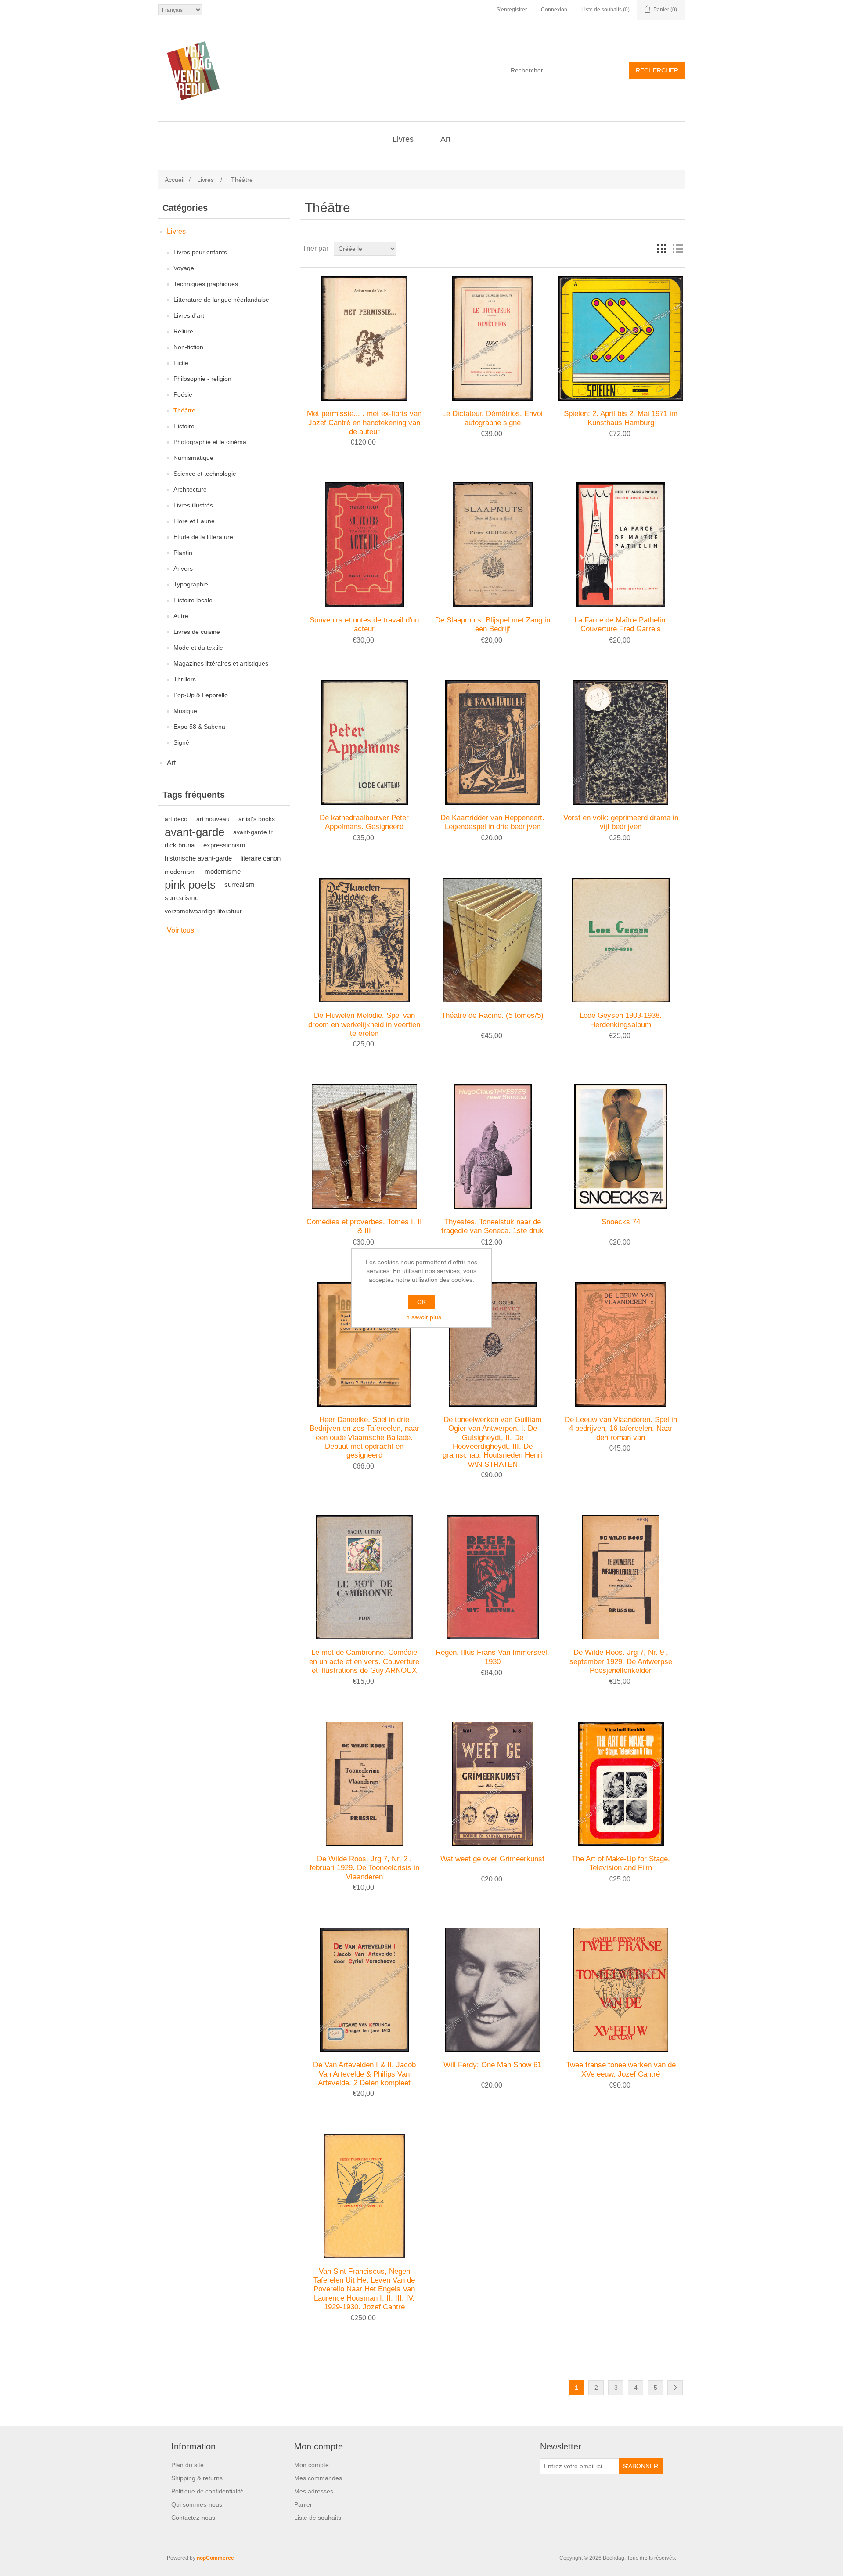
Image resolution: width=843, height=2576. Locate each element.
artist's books (257, 819)
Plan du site (187, 2465)
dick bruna (180, 845)
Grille (662, 249)
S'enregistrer (512, 10)
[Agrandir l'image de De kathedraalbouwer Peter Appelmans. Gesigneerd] (364, 743)
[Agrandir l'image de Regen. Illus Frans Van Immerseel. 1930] (492, 1577)
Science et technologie (205, 474)
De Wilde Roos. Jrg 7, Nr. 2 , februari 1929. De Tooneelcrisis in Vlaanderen (364, 1868)
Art (445, 139)
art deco (176, 819)
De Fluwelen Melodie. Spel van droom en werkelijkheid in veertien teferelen (364, 1024)
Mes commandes (318, 2478)
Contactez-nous (193, 2518)
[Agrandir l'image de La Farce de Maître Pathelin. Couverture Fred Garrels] (621, 545)
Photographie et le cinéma (210, 442)
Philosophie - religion (202, 379)
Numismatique (193, 458)
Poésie (183, 394)
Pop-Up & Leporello (201, 695)
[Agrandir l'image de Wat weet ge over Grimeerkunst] (492, 1784)
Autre (181, 616)
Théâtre (184, 410)
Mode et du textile (198, 648)
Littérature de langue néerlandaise (221, 300)
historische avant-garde (198, 858)
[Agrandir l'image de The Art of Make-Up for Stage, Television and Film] (621, 1784)
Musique (185, 711)
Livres (403, 139)
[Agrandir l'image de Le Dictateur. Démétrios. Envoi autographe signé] (492, 338)
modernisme (223, 871)
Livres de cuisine (197, 632)
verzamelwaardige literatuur (203, 911)
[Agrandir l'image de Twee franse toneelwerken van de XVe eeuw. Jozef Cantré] (621, 1990)
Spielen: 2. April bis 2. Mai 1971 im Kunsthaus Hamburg (621, 418)
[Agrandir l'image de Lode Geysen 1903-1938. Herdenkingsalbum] (621, 940)
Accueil (175, 180)
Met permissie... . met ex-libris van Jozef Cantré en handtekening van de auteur (364, 423)
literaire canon (261, 858)
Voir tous (180, 930)
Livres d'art (189, 315)
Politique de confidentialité (207, 2491)
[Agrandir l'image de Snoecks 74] (621, 1146)
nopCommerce (215, 2558)
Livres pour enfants (200, 252)
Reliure (183, 331)
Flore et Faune (194, 521)
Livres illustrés (193, 505)
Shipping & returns (197, 2478)
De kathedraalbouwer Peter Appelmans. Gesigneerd (364, 822)
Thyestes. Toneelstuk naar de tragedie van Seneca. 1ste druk (492, 1226)
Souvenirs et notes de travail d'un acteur (364, 624)
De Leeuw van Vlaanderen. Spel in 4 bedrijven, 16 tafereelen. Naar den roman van (621, 1429)
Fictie (181, 363)
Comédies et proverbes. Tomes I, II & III (364, 1226)
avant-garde (195, 832)
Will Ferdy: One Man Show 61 (492, 2065)
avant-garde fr (253, 832)
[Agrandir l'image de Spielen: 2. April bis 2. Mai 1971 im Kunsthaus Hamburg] (621, 338)
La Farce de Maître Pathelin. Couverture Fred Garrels (621, 624)
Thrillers (185, 679)
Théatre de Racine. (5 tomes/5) (492, 1015)
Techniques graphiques (206, 284)
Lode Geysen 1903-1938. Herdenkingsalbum (621, 1020)
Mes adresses (314, 2491)
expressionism (224, 845)
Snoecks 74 (621, 1222)
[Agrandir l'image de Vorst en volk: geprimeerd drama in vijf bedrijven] (621, 743)
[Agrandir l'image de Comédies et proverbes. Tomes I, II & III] (364, 1146)
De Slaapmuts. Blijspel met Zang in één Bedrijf (493, 624)
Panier (303, 2504)
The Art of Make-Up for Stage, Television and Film (621, 1863)
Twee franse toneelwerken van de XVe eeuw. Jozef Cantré (621, 2069)
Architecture (190, 489)
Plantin (183, 553)
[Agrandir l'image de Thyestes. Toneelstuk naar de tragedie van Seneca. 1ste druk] (492, 1146)
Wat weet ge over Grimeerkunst (492, 1859)
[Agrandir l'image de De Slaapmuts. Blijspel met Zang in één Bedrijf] (492, 545)
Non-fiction (188, 347)
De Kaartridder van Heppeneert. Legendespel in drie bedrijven (492, 822)
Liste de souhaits (318, 2518)
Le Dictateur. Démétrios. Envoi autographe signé (492, 418)
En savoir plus (422, 1317)
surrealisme (182, 898)
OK (421, 1302)
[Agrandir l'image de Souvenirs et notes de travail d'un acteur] (364, 545)
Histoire (184, 426)
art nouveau (213, 819)
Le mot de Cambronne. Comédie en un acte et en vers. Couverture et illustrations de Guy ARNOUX (364, 1661)
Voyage (184, 268)
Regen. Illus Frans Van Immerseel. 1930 (492, 1657)
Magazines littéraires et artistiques (221, 663)
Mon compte (312, 2465)
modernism (180, 872)
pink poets (190, 885)
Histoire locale (193, 600)
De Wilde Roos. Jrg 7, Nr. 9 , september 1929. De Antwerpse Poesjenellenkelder (621, 1661)
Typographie (191, 584)
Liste (677, 249)
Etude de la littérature (203, 537)
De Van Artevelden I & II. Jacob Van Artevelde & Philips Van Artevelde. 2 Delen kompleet (364, 2074)
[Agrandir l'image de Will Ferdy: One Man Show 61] (492, 1990)
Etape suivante (675, 2388)
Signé (181, 742)
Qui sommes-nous (197, 2504)
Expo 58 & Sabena (199, 727)
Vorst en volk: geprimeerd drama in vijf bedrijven (621, 822)
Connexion (554, 10)
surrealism (240, 885)
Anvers (183, 568)
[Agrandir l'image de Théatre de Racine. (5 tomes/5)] (492, 940)
